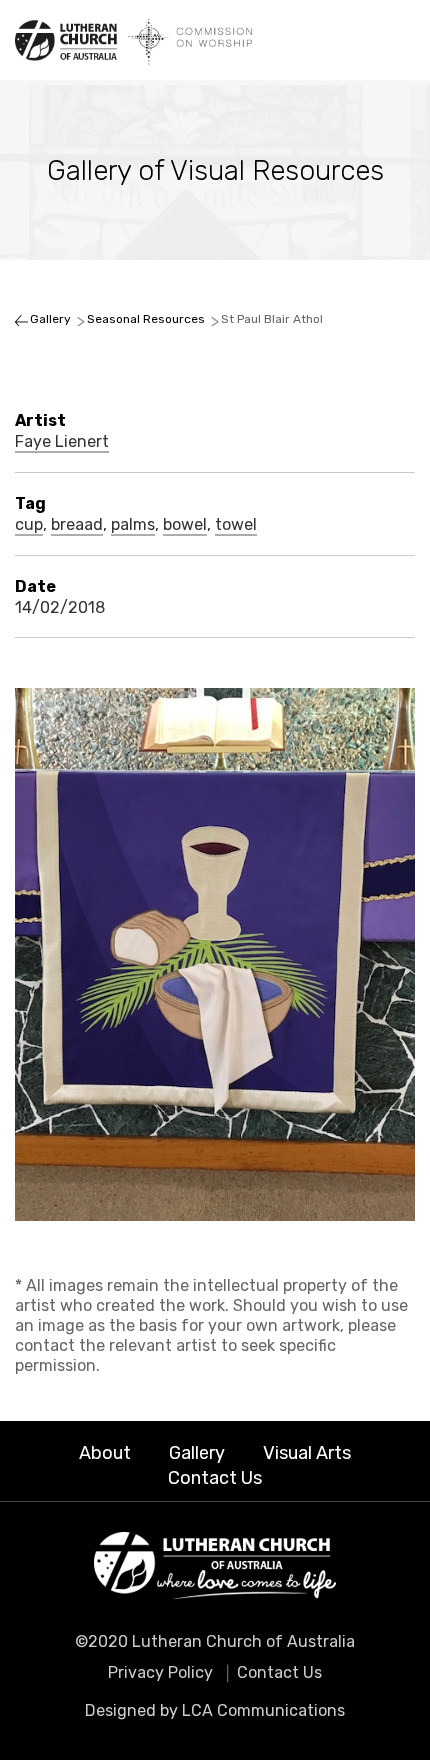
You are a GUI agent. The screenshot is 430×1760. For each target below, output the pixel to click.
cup (29, 525)
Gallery (197, 1453)
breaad (77, 525)
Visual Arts (307, 1453)
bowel (185, 525)
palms (133, 525)
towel (236, 525)
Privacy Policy (160, 1672)
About (105, 1453)
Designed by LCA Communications (215, 1710)
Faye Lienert (62, 442)
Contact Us (215, 1478)
